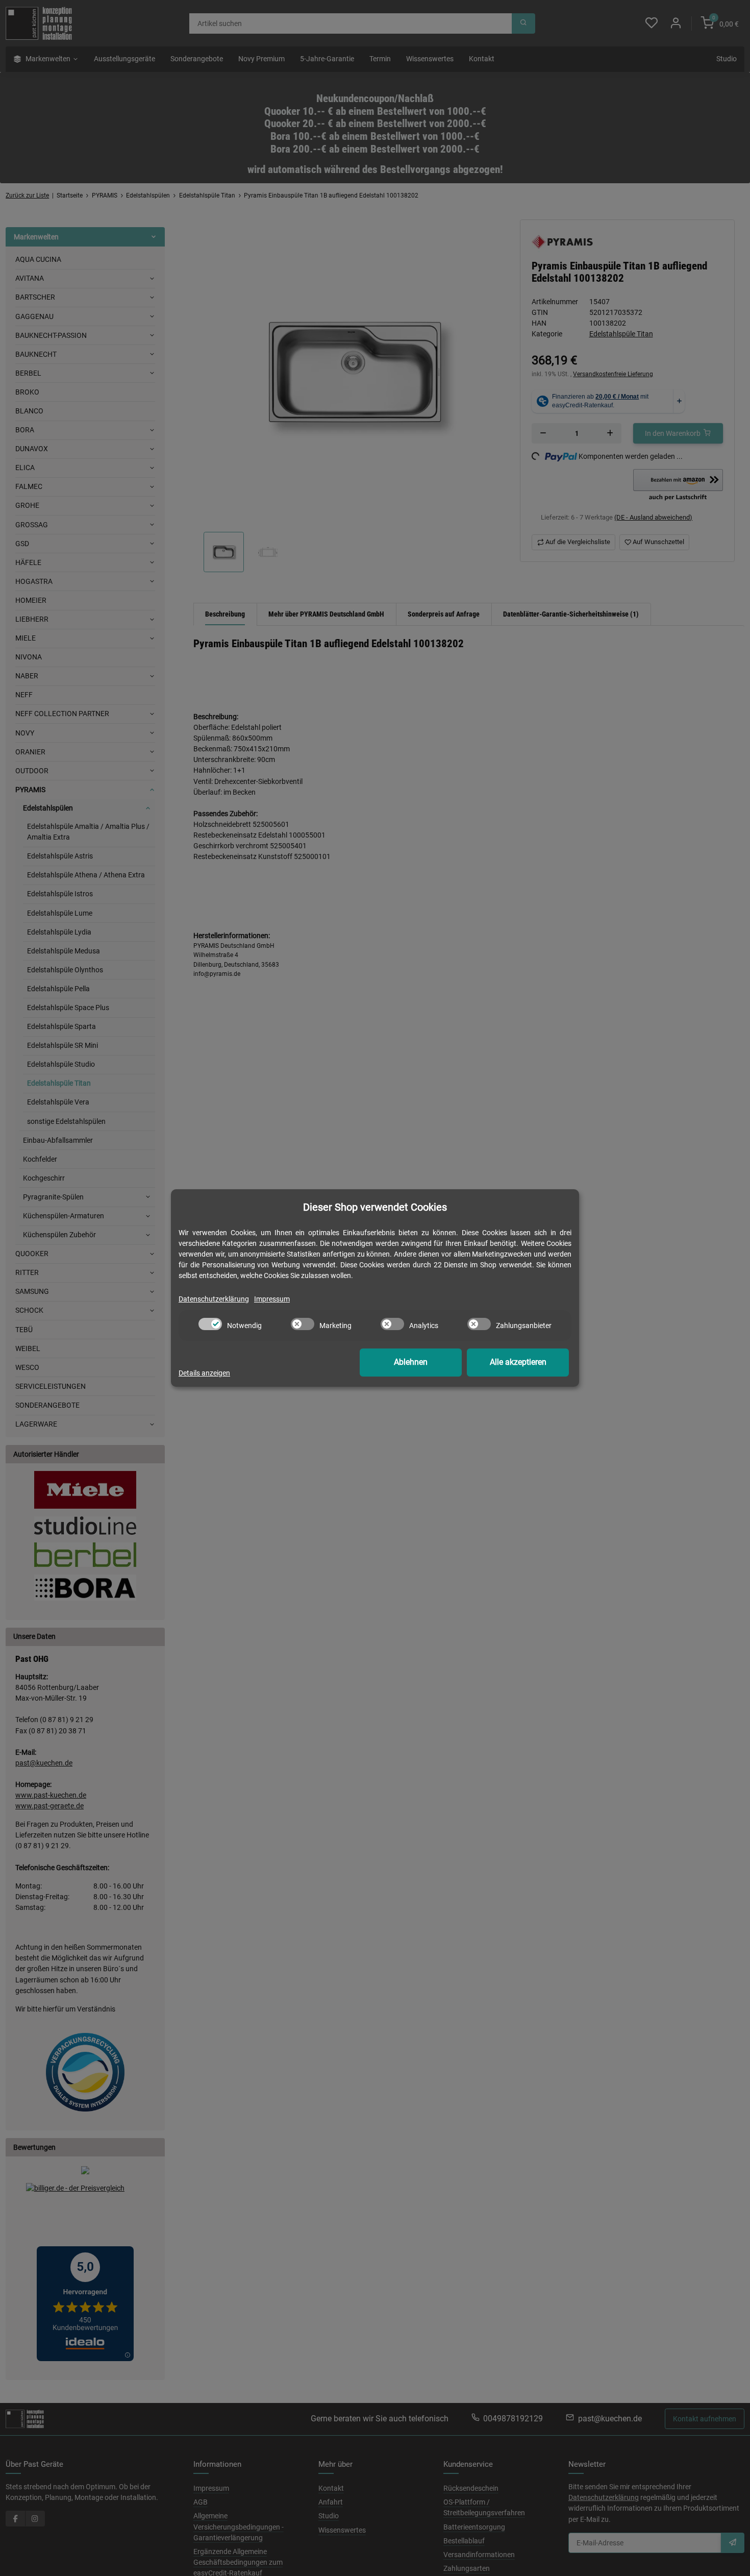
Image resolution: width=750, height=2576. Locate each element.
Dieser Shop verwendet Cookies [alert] (375, 1207)
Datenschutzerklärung (214, 1299)
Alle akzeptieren (518, 1362)
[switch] (210, 1324)
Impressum (272, 1299)
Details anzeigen (204, 1373)
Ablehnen (411, 1362)
